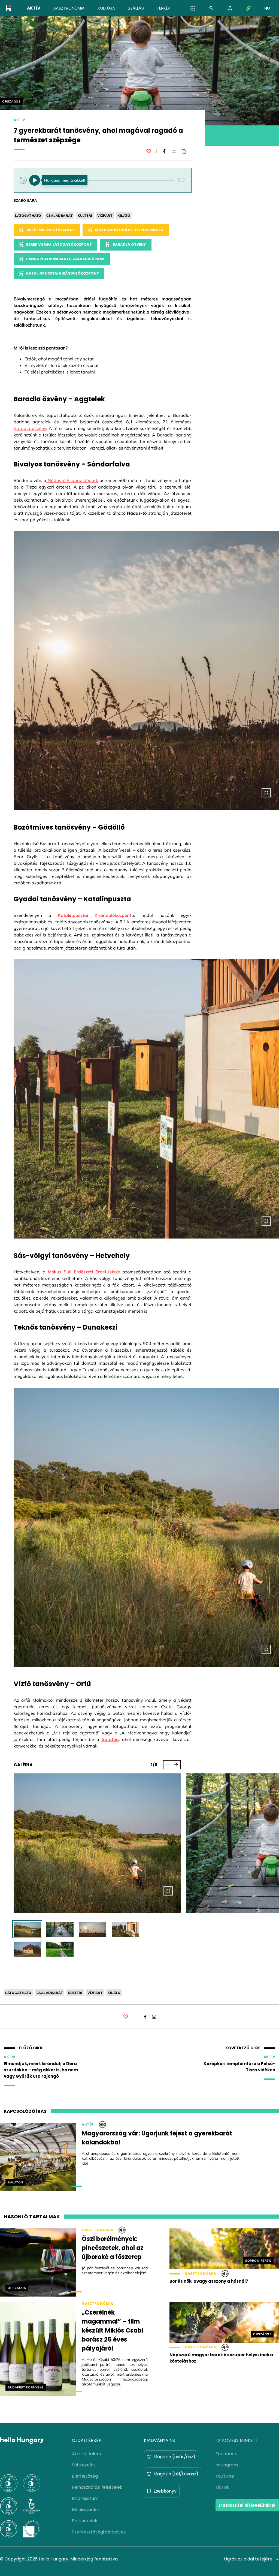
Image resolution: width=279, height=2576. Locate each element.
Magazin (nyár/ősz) (174, 2457)
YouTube (225, 2476)
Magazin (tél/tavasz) (176, 2474)
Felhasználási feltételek (97, 2487)
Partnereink (85, 2521)
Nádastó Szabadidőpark (72, 480)
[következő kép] (176, 1765)
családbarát (60, 216)
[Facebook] (164, 151)
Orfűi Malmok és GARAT (50, 230)
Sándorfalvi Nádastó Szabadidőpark (65, 259)
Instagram (227, 2465)
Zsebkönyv (165, 2491)
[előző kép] (168, 1765)
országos (11, 101)
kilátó (124, 216)
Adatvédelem (87, 2454)
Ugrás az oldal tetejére (248, 2559)
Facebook (226, 2454)
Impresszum (85, 2498)
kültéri (85, 216)
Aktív (19, 120)
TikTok (222, 2487)
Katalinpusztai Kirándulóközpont (63, 273)
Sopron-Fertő (258, 2261)
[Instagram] (154, 2017)
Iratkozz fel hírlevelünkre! (247, 2505)
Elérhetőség (85, 2476)
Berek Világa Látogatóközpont (59, 244)
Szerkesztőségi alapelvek (99, 2532)
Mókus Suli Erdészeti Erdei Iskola (129, 230)
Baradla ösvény (129, 244)
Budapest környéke (26, 2387)
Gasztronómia (97, 2230)
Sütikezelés (84, 2465)
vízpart (105, 216)
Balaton (15, 2182)
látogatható (28, 216)
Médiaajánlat (86, 2510)
